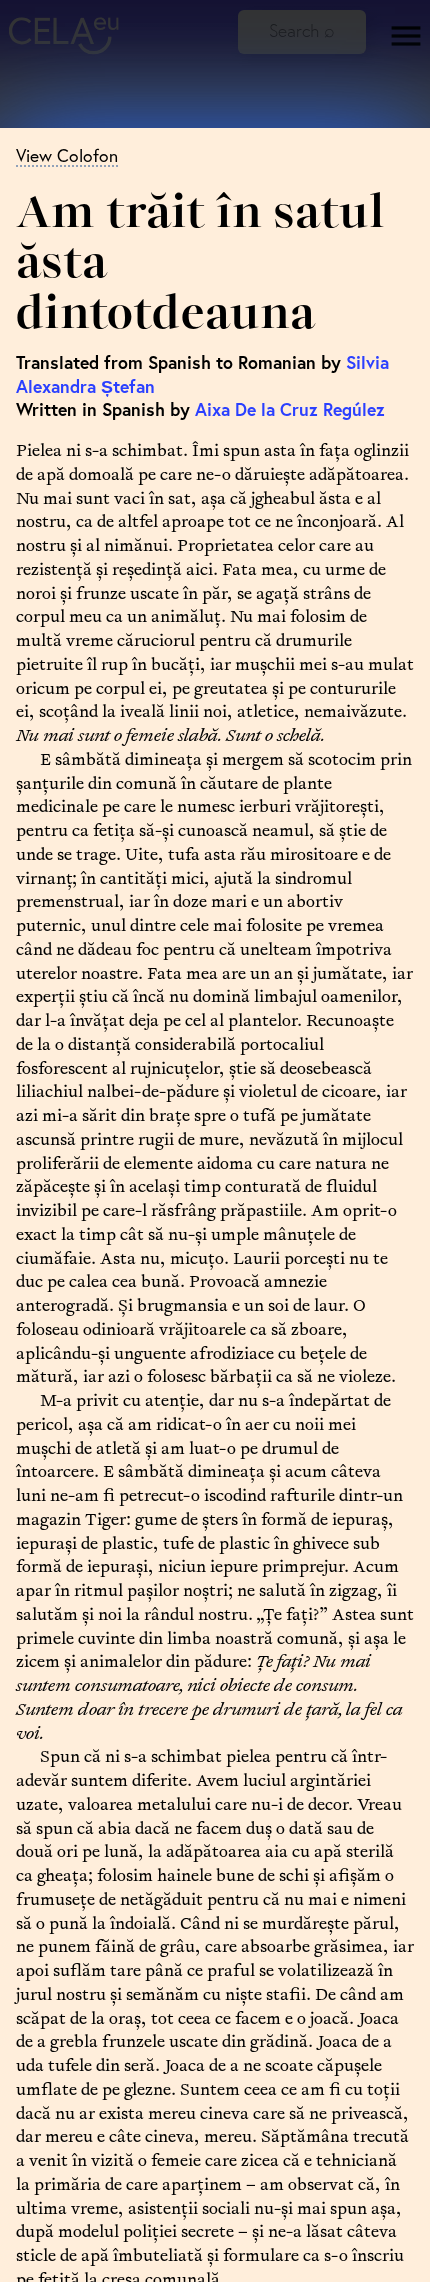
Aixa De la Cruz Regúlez (290, 409)
